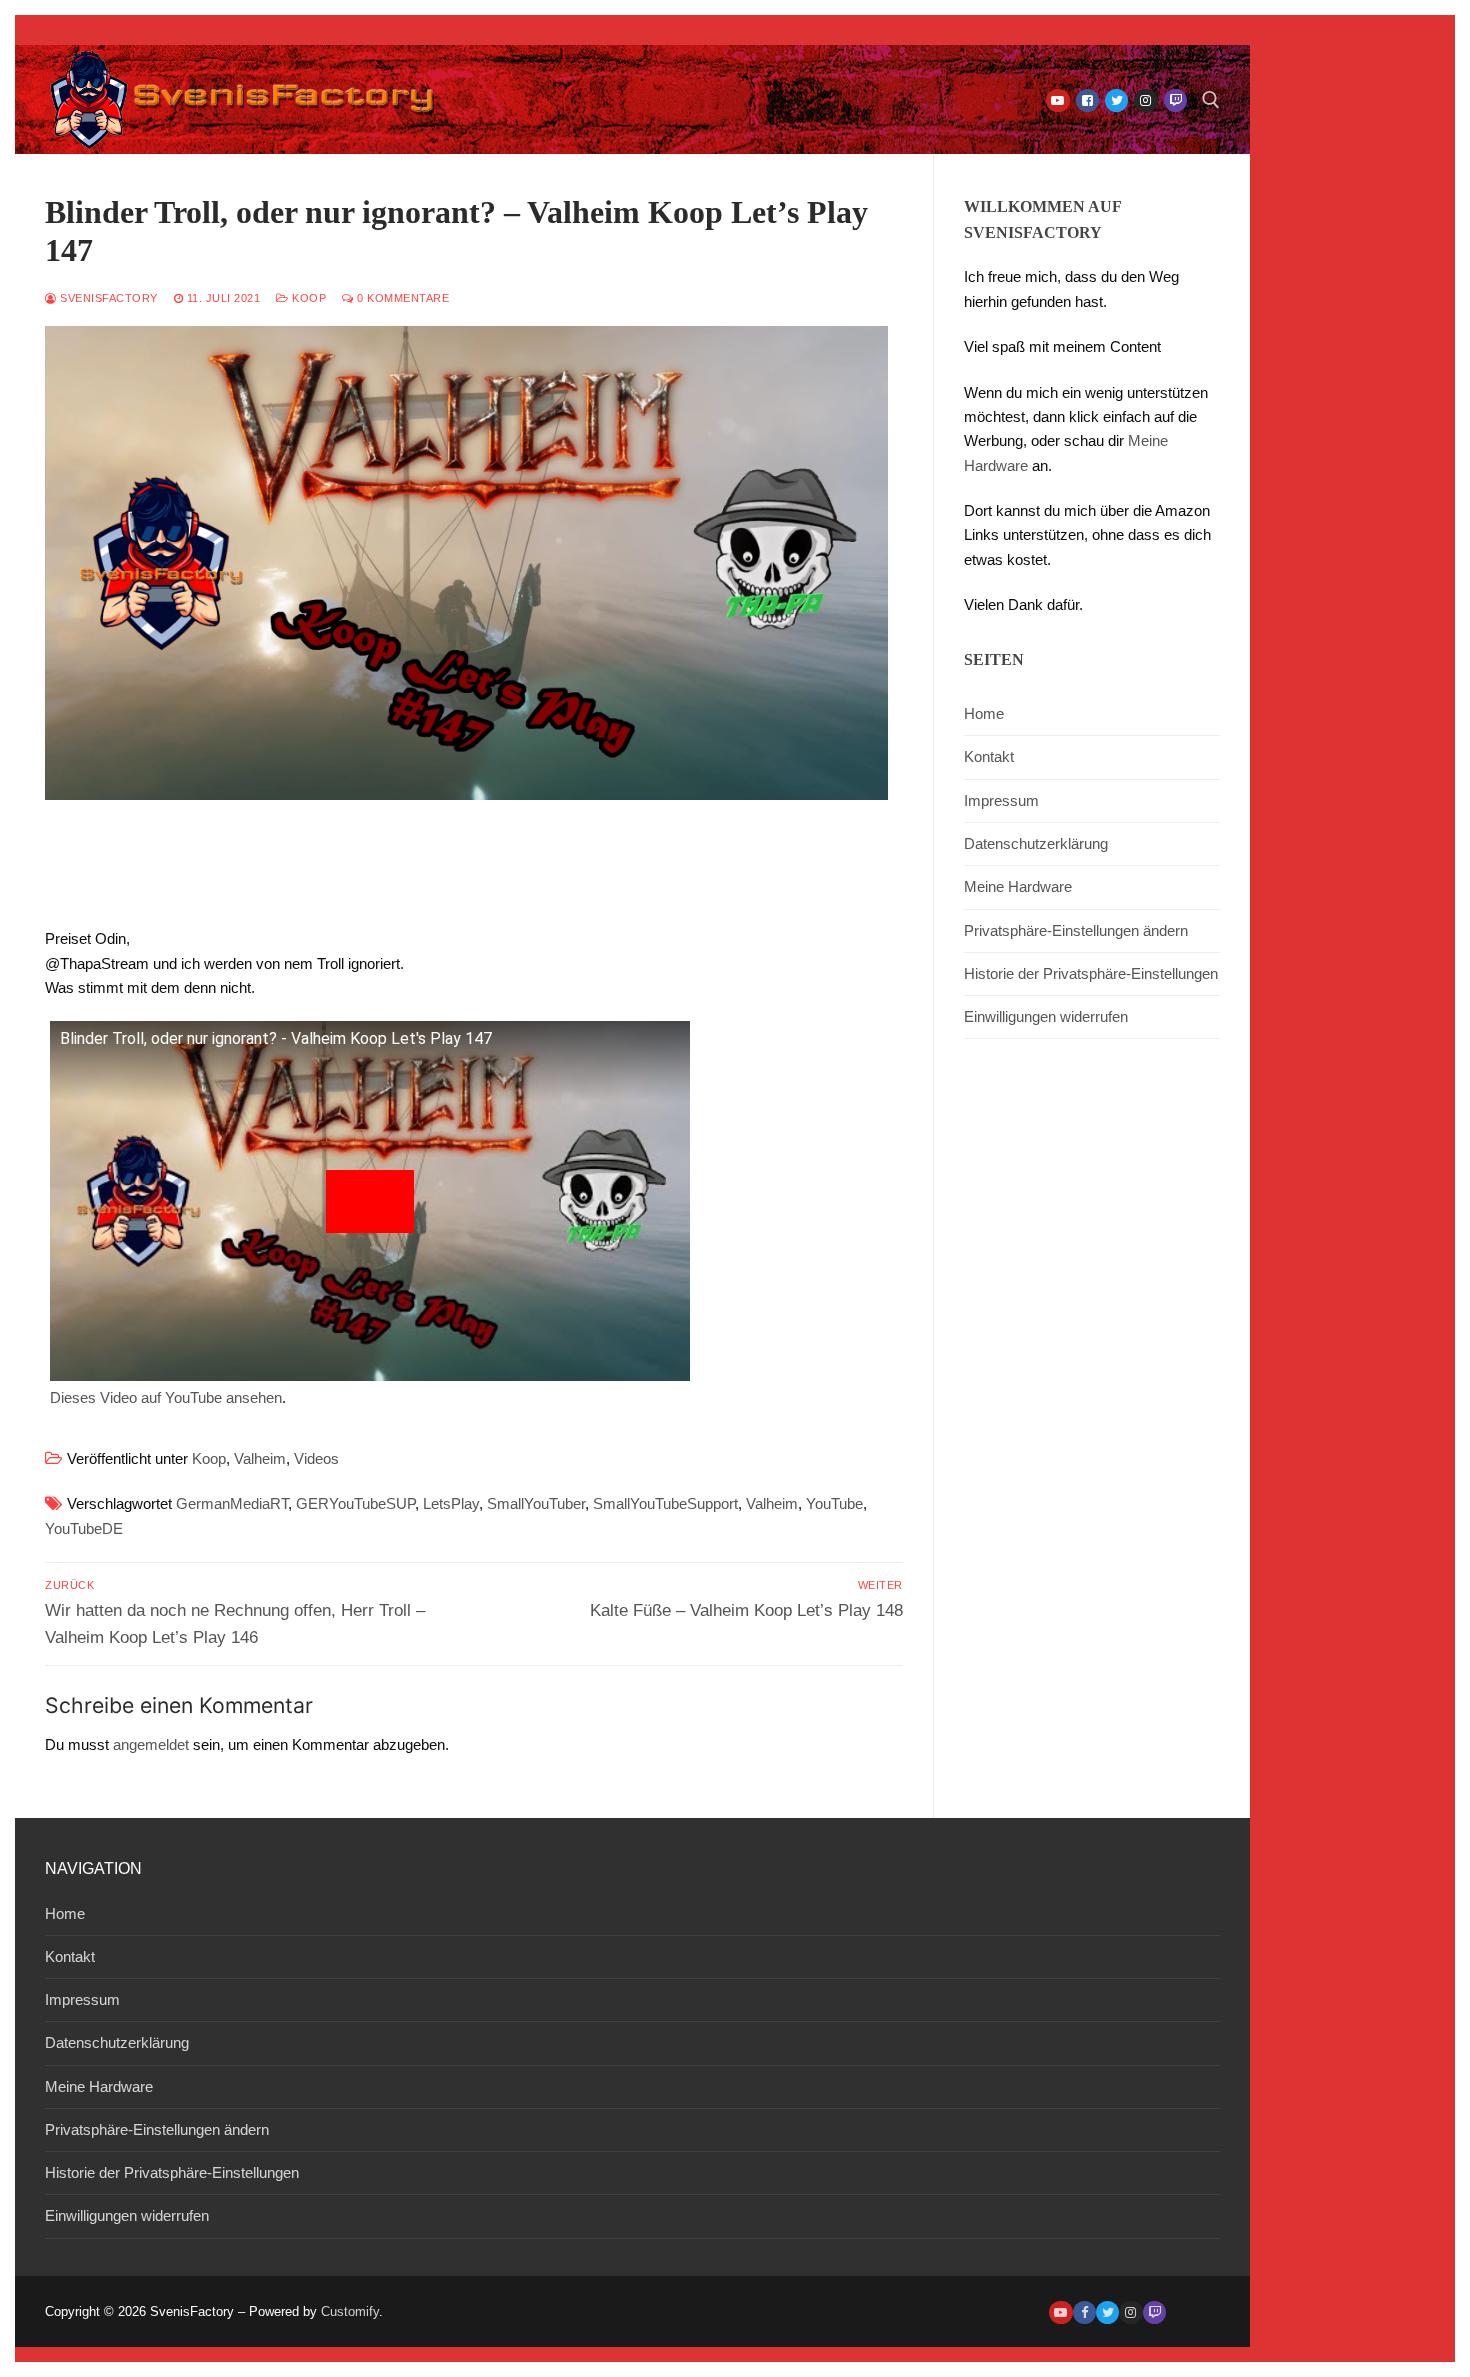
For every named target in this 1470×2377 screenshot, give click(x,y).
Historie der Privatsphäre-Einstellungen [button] (1091, 973)
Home (984, 713)
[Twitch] (1175, 100)
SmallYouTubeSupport (665, 1503)
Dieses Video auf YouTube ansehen (166, 1397)
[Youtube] (1057, 100)
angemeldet (151, 1744)
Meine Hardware (1018, 886)
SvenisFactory (107, 298)
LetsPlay (451, 1503)
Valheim (260, 1458)
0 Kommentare (401, 298)
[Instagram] (1145, 100)
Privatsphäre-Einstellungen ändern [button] (1076, 930)
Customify (350, 2311)
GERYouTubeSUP (355, 1503)
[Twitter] (1116, 100)
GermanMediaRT (232, 1503)
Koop (307, 298)
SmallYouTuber (536, 1503)
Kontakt (989, 756)
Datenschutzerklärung (1036, 843)
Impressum (1001, 800)
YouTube (834, 1503)
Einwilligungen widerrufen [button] (1046, 1016)
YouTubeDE (84, 1528)
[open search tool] (1211, 100)
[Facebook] (1087, 100)
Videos (316, 1458)
